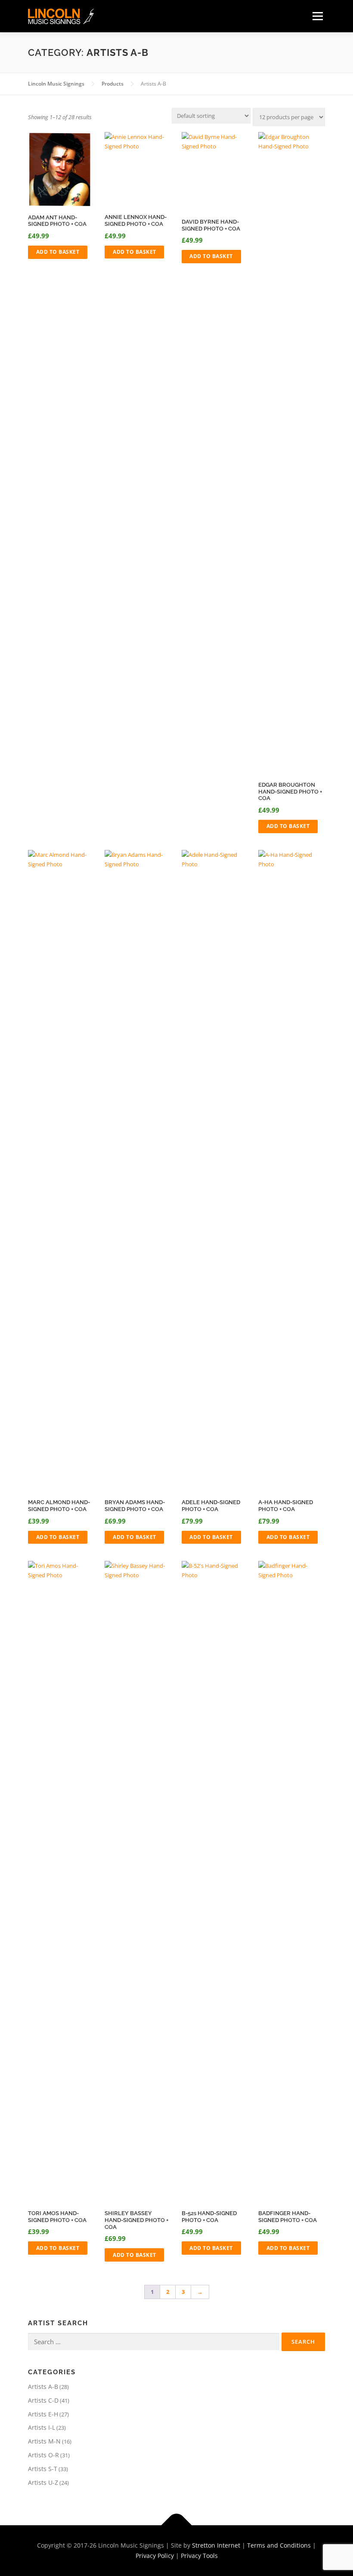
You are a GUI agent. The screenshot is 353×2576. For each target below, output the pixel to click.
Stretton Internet (216, 2545)
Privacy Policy (155, 2556)
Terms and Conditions (279, 2545)
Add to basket (58, 252)
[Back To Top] (177, 2525)
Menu (317, 16)
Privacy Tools (199, 2556)
